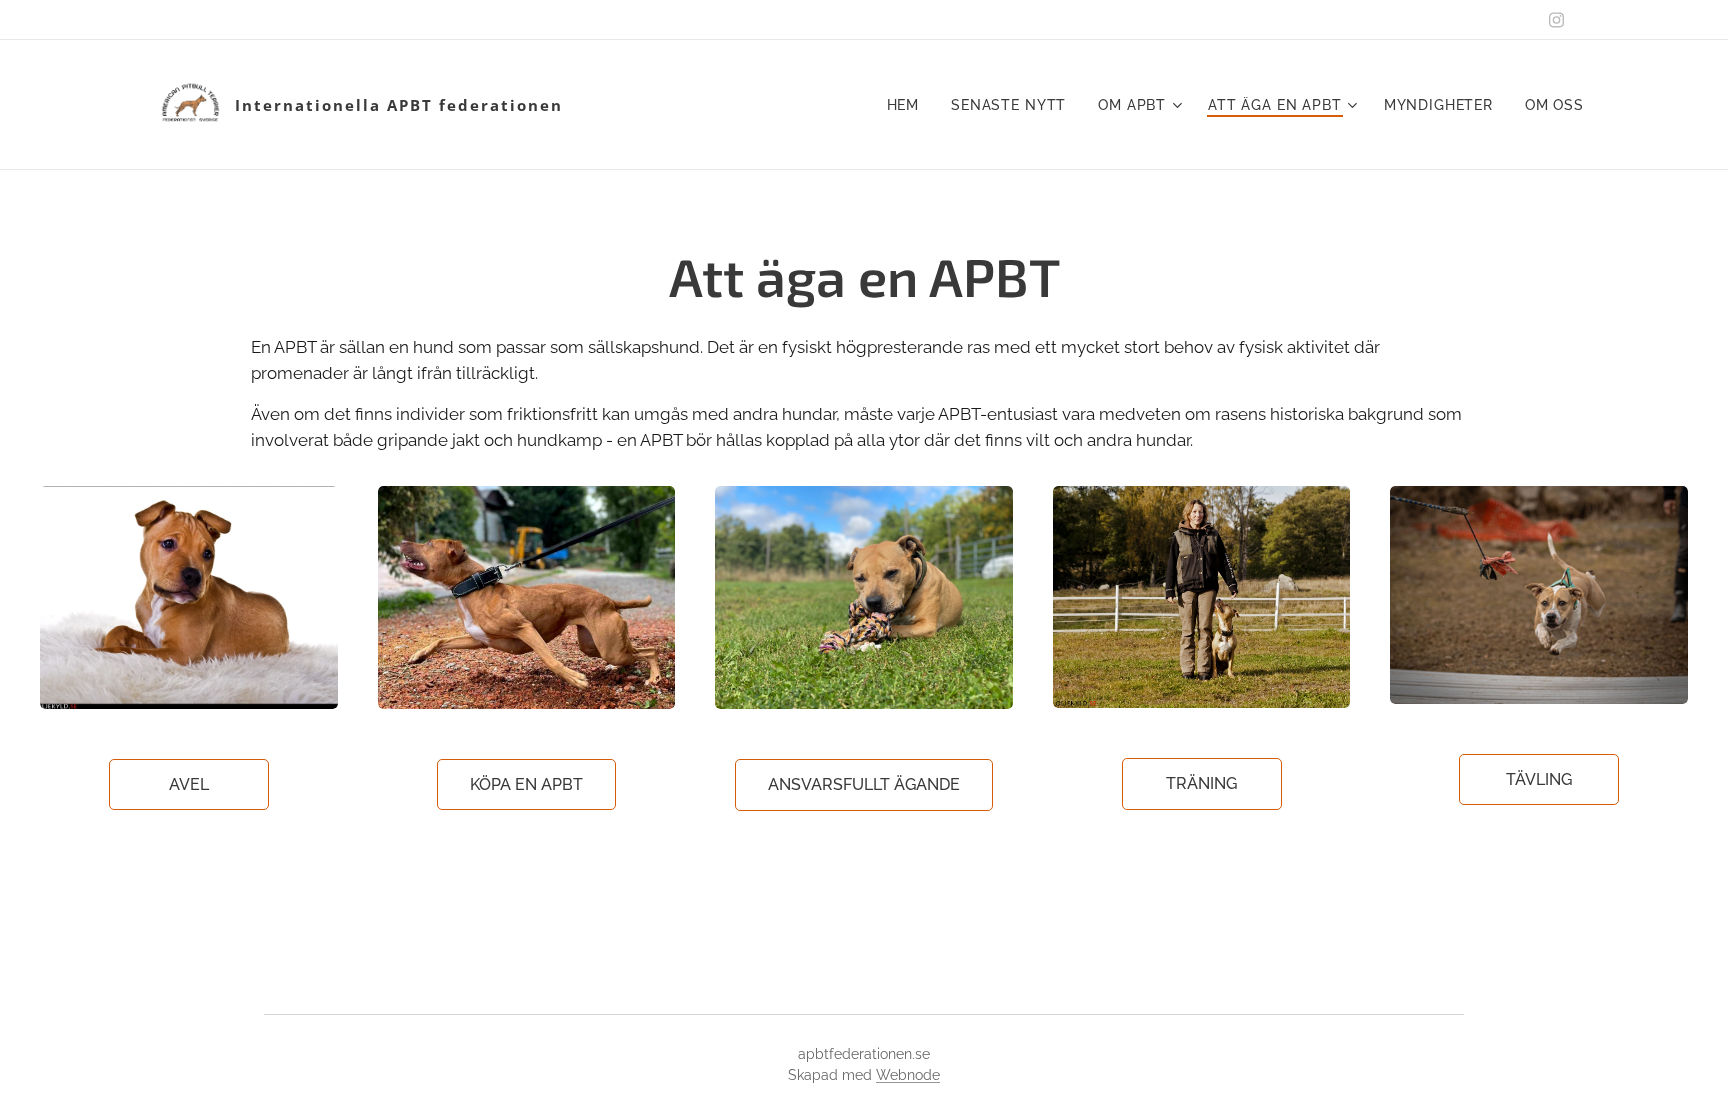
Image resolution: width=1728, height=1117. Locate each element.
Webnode (908, 1075)
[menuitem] (909, 105)
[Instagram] (1556, 20)
